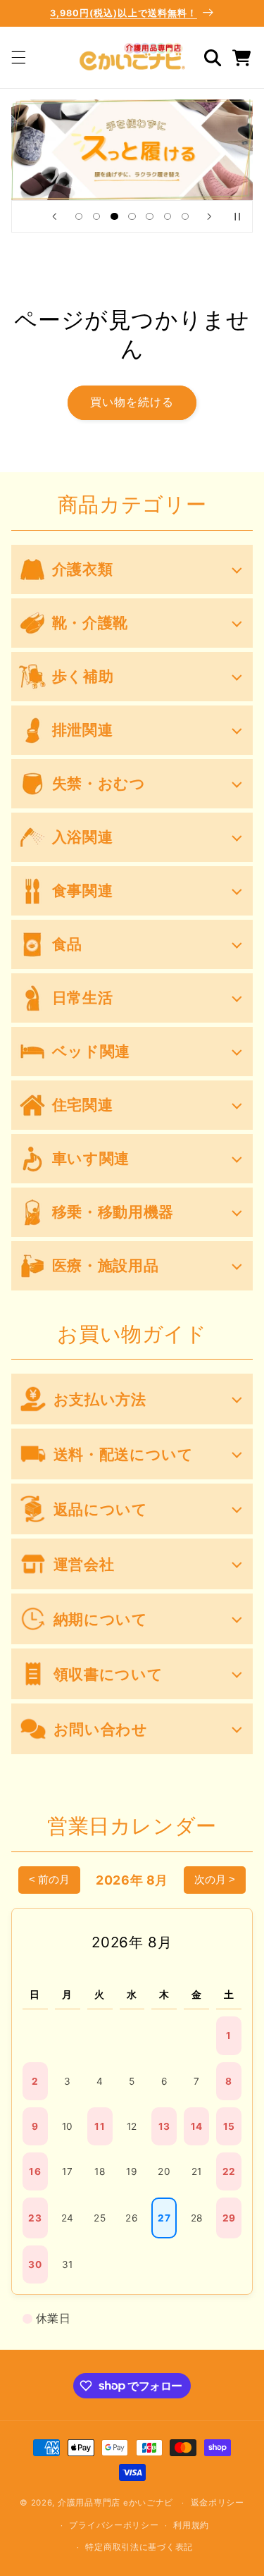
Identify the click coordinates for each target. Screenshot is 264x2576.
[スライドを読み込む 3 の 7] (114, 216)
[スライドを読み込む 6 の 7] (167, 216)
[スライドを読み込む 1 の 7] (78, 216)
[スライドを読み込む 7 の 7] (185, 216)
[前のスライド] (54, 216)
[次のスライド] (210, 216)
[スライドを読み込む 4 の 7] (132, 216)
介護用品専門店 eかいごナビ (115, 2503)
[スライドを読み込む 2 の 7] (97, 216)
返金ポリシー (218, 2503)
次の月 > (215, 1879)
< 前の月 (49, 1879)
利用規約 (191, 2525)
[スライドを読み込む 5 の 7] (150, 216)
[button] (18, 58)
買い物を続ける (132, 402)
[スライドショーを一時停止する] (237, 216)
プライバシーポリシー (114, 2525)
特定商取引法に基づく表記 (139, 2547)
